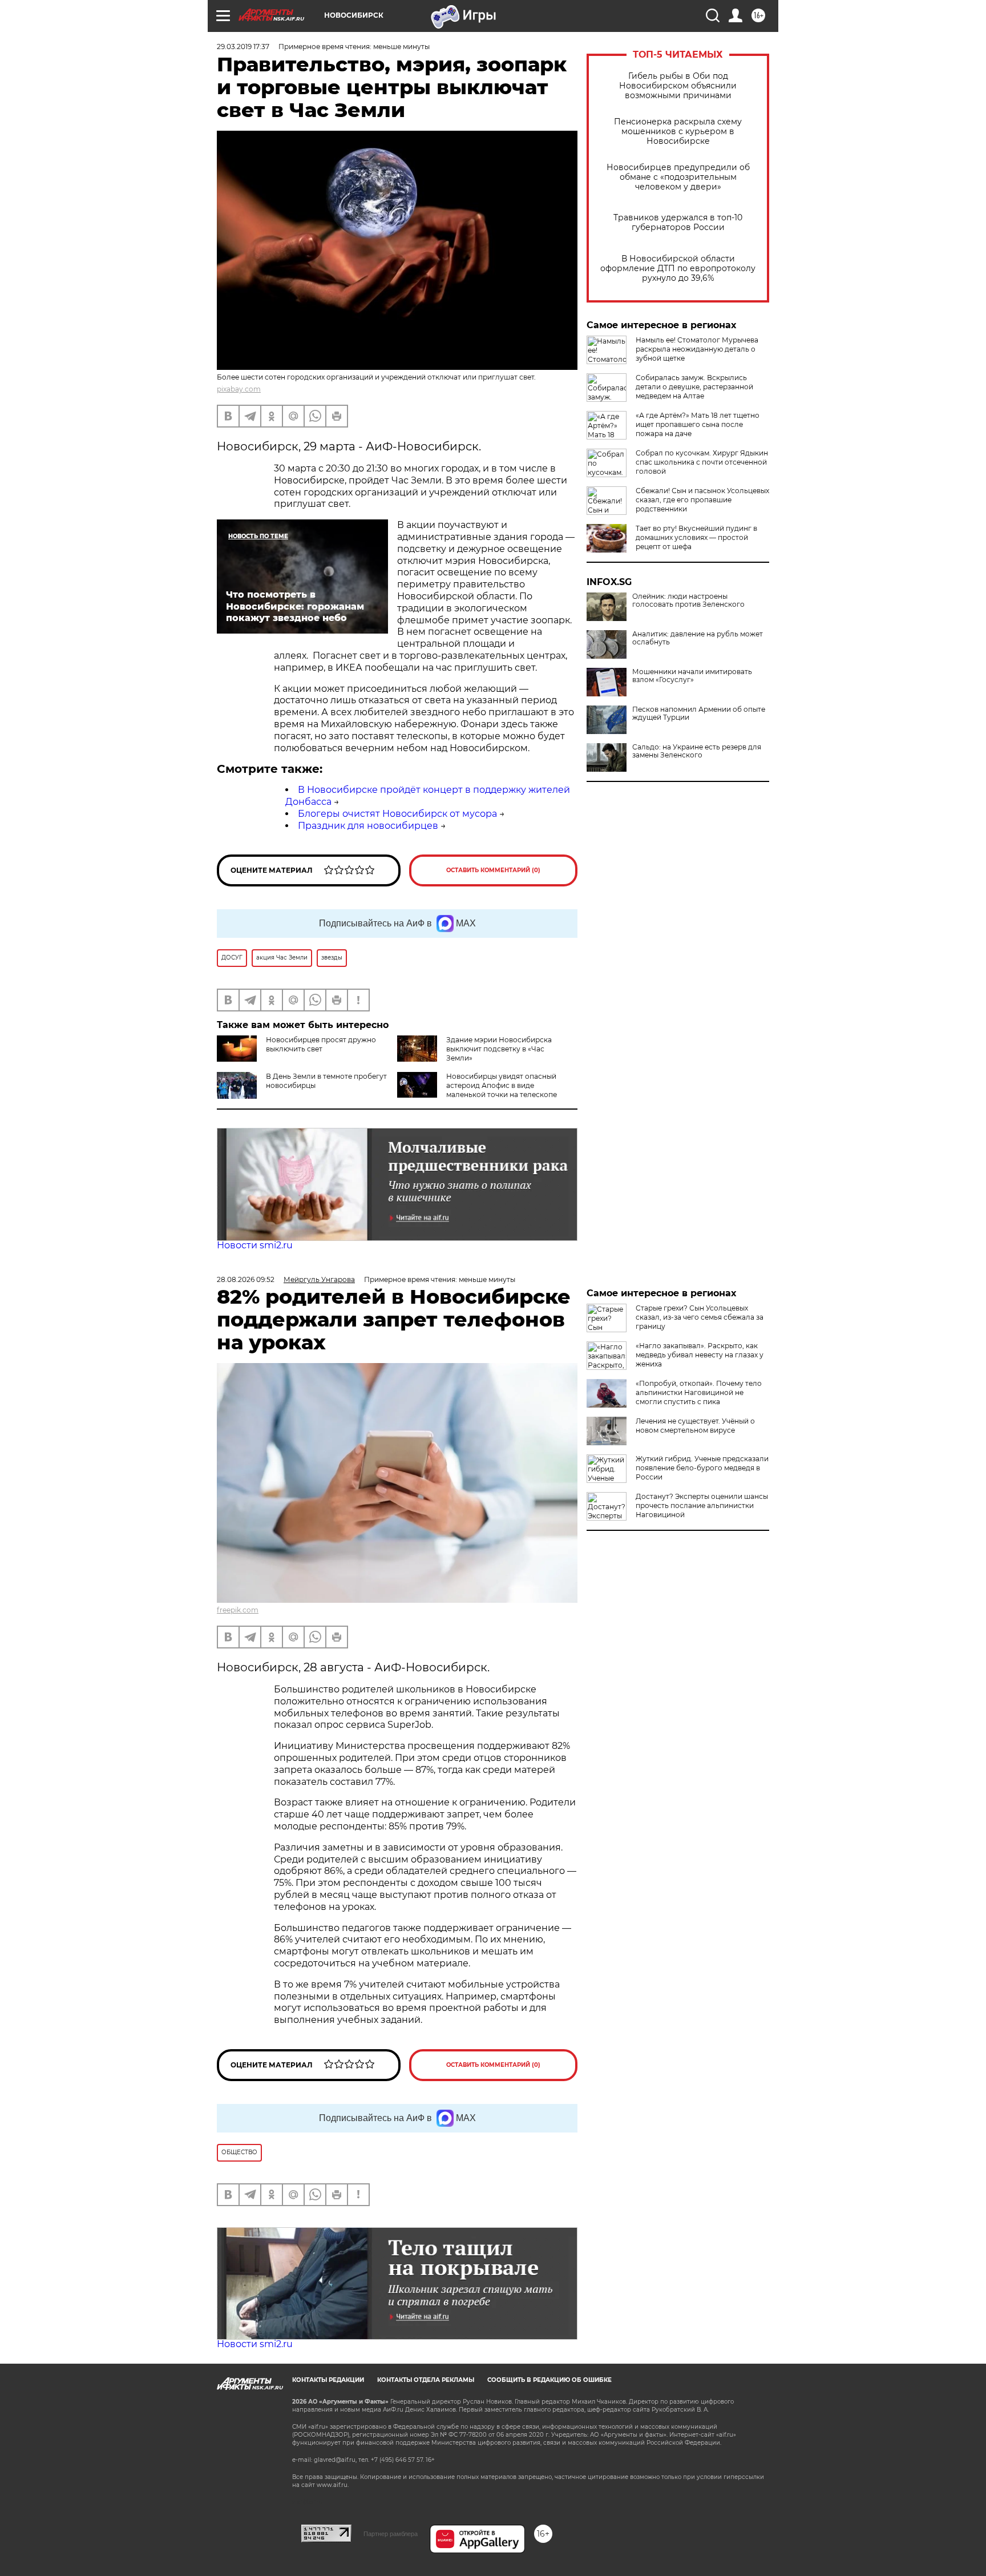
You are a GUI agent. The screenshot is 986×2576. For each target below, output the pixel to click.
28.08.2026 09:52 (246, 1279)
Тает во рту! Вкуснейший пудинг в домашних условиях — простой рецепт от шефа (696, 537)
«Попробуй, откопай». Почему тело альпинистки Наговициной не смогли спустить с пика (699, 1392)
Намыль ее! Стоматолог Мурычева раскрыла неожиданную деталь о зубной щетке (697, 349)
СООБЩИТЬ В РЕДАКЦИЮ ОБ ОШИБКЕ (549, 2380)
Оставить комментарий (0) (493, 870)
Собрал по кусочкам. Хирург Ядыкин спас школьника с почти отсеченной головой (702, 462)
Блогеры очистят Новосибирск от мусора (397, 814)
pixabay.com (239, 389)
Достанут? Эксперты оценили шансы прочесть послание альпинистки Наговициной (702, 1505)
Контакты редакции (328, 2380)
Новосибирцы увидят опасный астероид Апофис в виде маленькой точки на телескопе (502, 1085)
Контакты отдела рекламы (426, 2380)
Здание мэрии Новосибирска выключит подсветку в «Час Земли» (499, 1049)
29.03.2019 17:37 (243, 47)
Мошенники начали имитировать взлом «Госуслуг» (692, 676)
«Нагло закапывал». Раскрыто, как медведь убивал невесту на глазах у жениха (700, 1355)
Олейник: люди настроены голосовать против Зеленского (688, 600)
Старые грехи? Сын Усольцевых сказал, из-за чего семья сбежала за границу (700, 1317)
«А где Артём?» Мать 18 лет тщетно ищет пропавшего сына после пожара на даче (698, 424)
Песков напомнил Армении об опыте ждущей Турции (699, 713)
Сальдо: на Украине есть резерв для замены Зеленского (697, 751)
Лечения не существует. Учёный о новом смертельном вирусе (695, 1426)
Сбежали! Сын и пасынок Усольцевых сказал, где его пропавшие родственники (702, 500)
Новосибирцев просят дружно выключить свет (321, 1044)
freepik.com (238, 1610)
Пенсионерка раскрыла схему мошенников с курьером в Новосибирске (678, 132)
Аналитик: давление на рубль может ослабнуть (698, 638)
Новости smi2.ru (255, 1245)
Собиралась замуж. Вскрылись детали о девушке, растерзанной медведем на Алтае (694, 387)
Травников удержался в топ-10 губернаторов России (678, 223)
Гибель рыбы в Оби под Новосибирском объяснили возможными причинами (678, 86)
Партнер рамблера (391, 2534)
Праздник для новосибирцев (368, 826)
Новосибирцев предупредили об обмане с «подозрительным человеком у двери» (678, 177)
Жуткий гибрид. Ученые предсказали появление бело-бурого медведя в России (702, 1468)
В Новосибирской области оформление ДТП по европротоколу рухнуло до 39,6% (678, 269)
